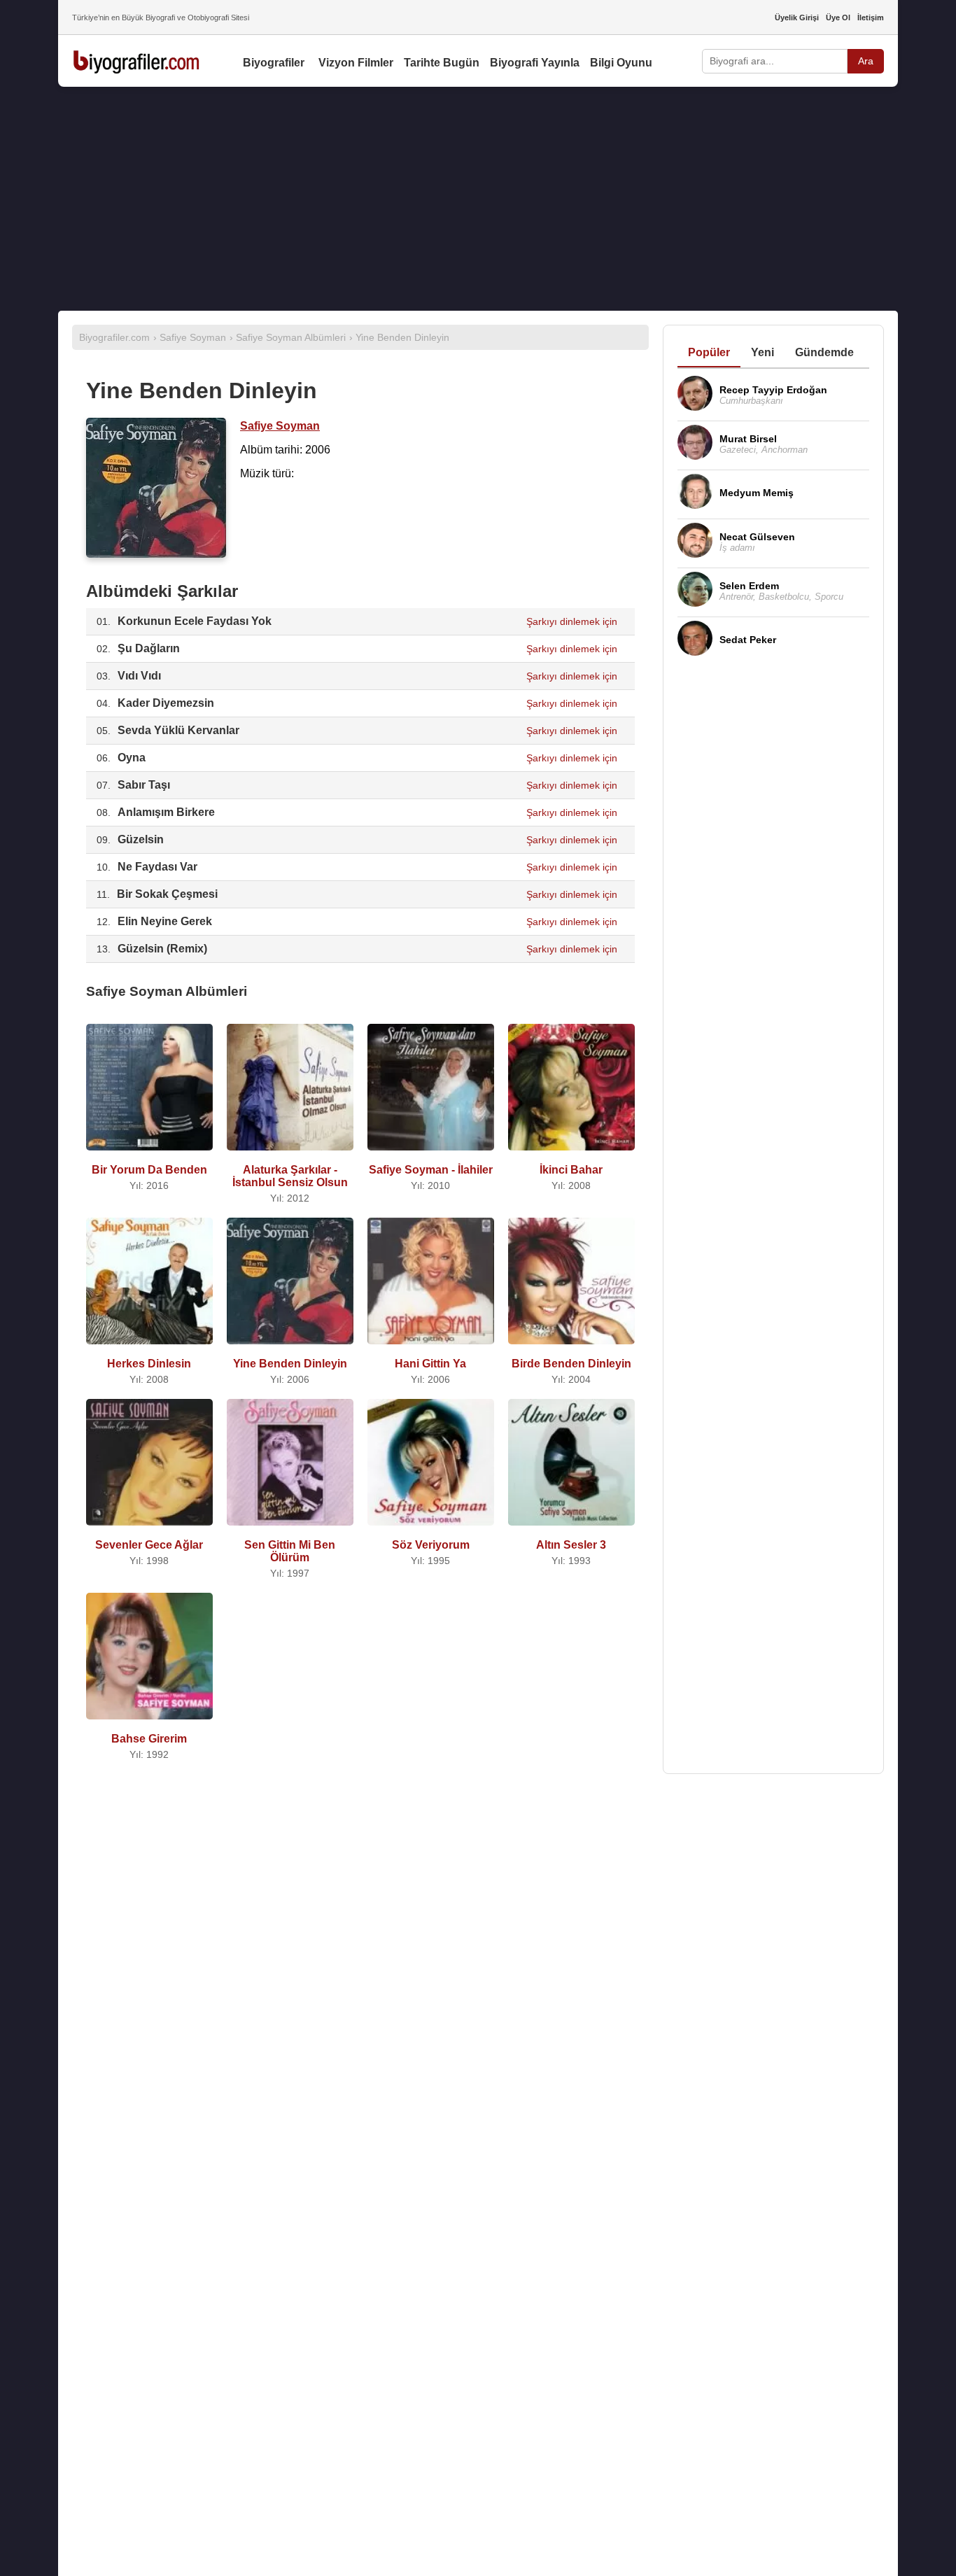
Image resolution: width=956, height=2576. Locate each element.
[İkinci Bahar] (571, 1154)
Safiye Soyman (280, 426)
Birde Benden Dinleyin (571, 1364)
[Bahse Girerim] (149, 1723)
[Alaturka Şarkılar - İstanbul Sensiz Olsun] (290, 1154)
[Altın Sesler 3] (571, 1529)
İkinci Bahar (571, 1170)
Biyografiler (274, 63)
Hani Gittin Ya (430, 1364)
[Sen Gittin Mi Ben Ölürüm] (290, 1529)
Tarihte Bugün (442, 63)
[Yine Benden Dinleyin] (290, 1347)
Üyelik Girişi (797, 17)
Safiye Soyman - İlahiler (431, 1170)
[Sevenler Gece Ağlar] (149, 1529)
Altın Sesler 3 (571, 1545)
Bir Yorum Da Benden (149, 1170)
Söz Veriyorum (431, 1545)
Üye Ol (838, 17)
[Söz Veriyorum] (431, 1529)
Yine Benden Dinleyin (290, 1364)
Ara (866, 61)
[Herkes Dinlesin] (149, 1347)
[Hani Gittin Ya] (431, 1347)
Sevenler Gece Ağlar (149, 1545)
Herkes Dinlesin (149, 1364)
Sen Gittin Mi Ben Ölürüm (290, 1551)
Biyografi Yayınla (535, 63)
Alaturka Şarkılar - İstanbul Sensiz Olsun (290, 1176)
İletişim (871, 17)
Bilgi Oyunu (621, 63)
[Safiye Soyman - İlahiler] (431, 1154)
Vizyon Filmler (356, 63)
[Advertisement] (478, 199)
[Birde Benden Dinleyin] (571, 1347)
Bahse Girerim (149, 1739)
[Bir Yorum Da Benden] (149, 1154)
